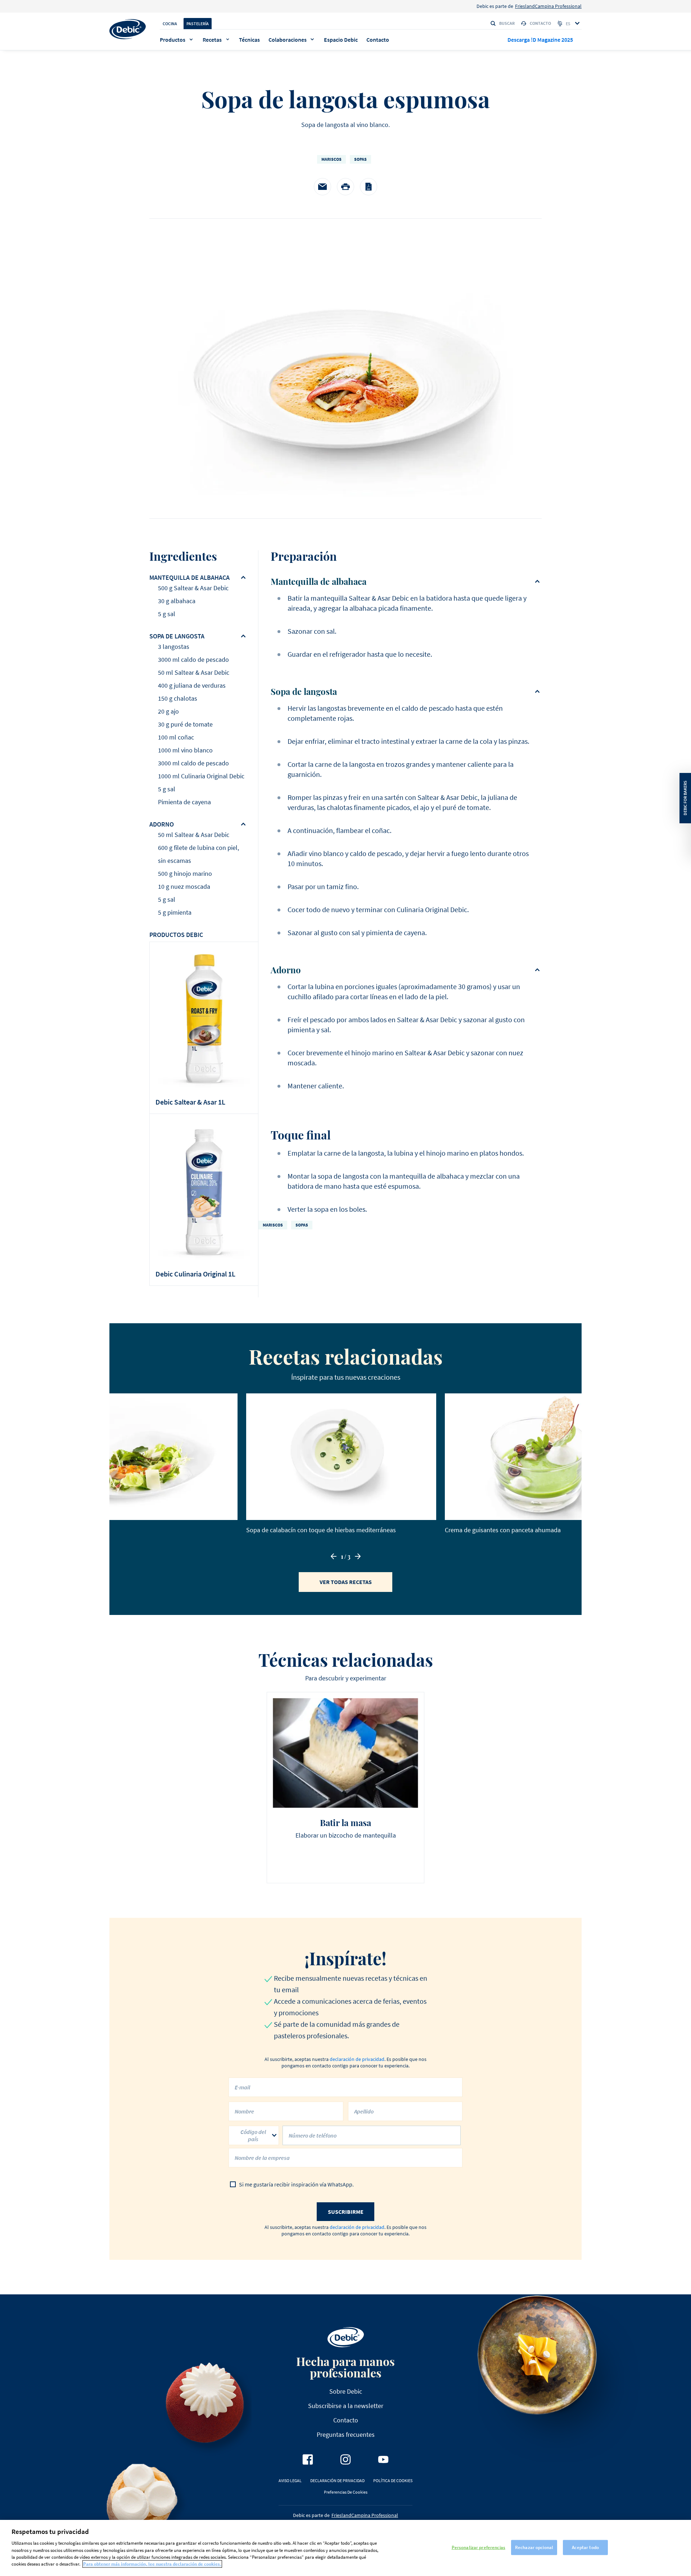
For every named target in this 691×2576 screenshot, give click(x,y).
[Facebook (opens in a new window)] (308, 2459)
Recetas (212, 40)
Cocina (170, 24)
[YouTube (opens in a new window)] (383, 2459)
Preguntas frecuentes (346, 2434)
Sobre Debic (346, 2391)
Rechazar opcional (534, 2547)
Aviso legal (290, 2481)
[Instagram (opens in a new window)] (345, 2459)
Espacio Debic (341, 40)
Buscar (507, 23)
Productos (173, 40)
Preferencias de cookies (346, 2492)
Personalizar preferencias (478, 2547)
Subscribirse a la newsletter (346, 2406)
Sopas (360, 159)
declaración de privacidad (357, 2059)
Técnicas (249, 40)
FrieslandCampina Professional (548, 6)
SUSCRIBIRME (346, 2212)
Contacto (540, 23)
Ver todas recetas (346, 1582)
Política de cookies (393, 2481)
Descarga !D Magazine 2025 (540, 40)
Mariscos (331, 159)
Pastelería (198, 24)
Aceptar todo (585, 2547)
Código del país (253, 2135)
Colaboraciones (288, 40)
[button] (334, 1556)
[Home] (128, 29)
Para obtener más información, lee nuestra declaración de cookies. (152, 2564)
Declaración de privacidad (337, 2481)
